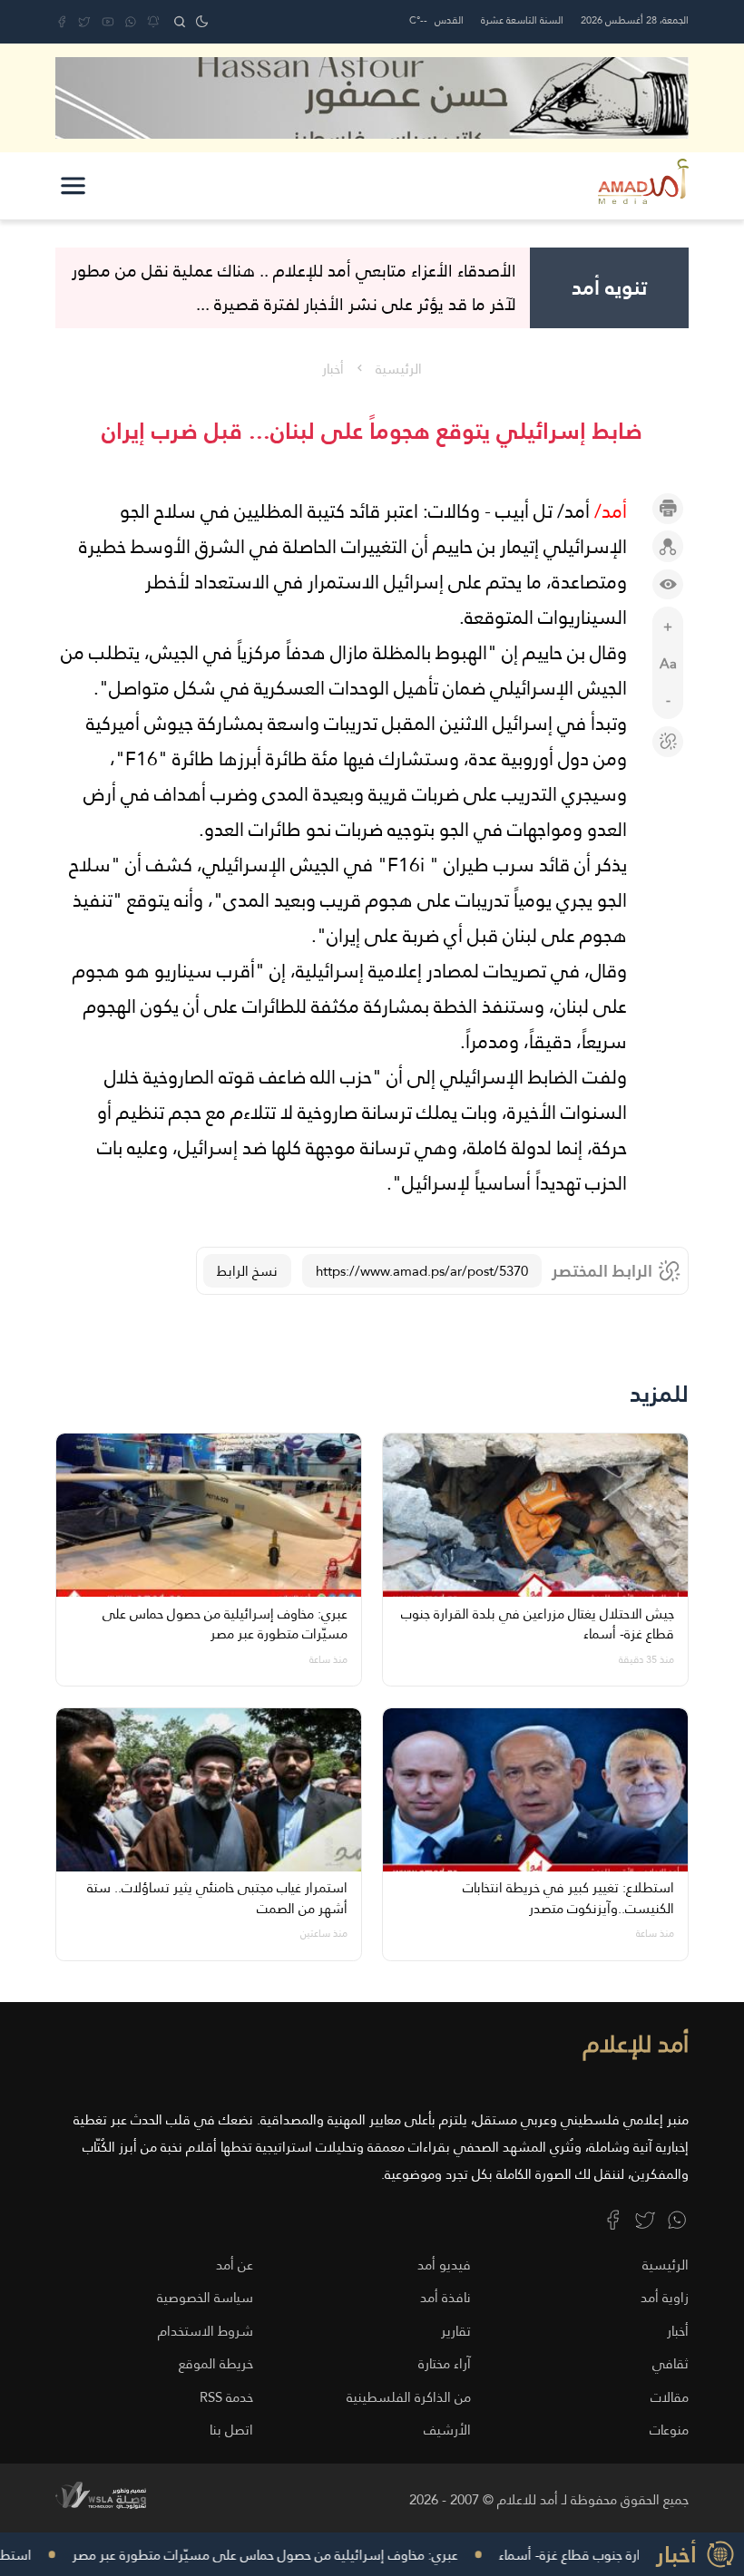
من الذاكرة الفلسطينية (409, 2397)
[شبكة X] (84, 22)
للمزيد (659, 1394)
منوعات (669, 2430)
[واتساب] (131, 22)
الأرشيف (447, 2430)
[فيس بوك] (62, 22)
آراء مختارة (445, 2363)
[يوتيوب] (108, 22)
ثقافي (671, 2363)
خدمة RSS (226, 2397)
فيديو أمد (444, 2265)
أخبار (333, 369)
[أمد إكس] (645, 2220)
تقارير (456, 2331)
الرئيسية (399, 369)
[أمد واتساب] (677, 2220)
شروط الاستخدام (206, 2331)
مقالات (670, 2397)
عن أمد (235, 2265)
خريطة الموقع (216, 2363)
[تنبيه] (153, 22)
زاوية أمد (665, 2297)
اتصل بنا (231, 2430)
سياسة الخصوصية (205, 2297)
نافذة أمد (445, 2297)
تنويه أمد (609, 287)
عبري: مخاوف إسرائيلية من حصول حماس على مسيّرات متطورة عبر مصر (275, 2555)
